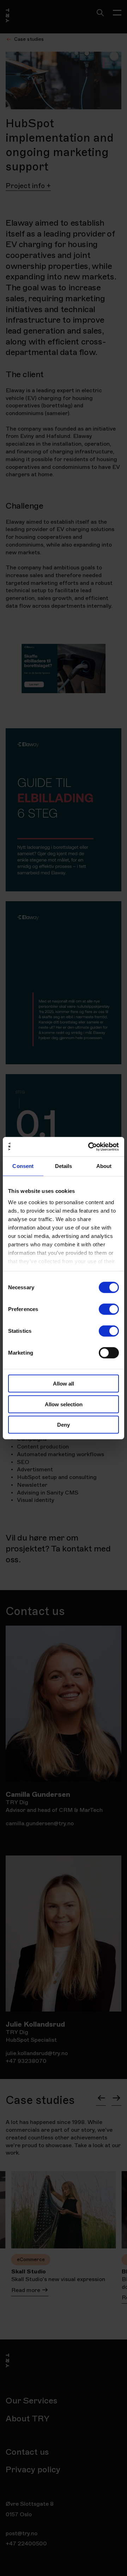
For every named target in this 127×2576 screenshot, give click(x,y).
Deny (64, 1425)
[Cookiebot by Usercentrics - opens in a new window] (90, 1147)
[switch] (109, 1309)
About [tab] (104, 1166)
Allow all (64, 1384)
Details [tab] (64, 1166)
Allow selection (64, 1404)
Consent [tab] (23, 1166)
